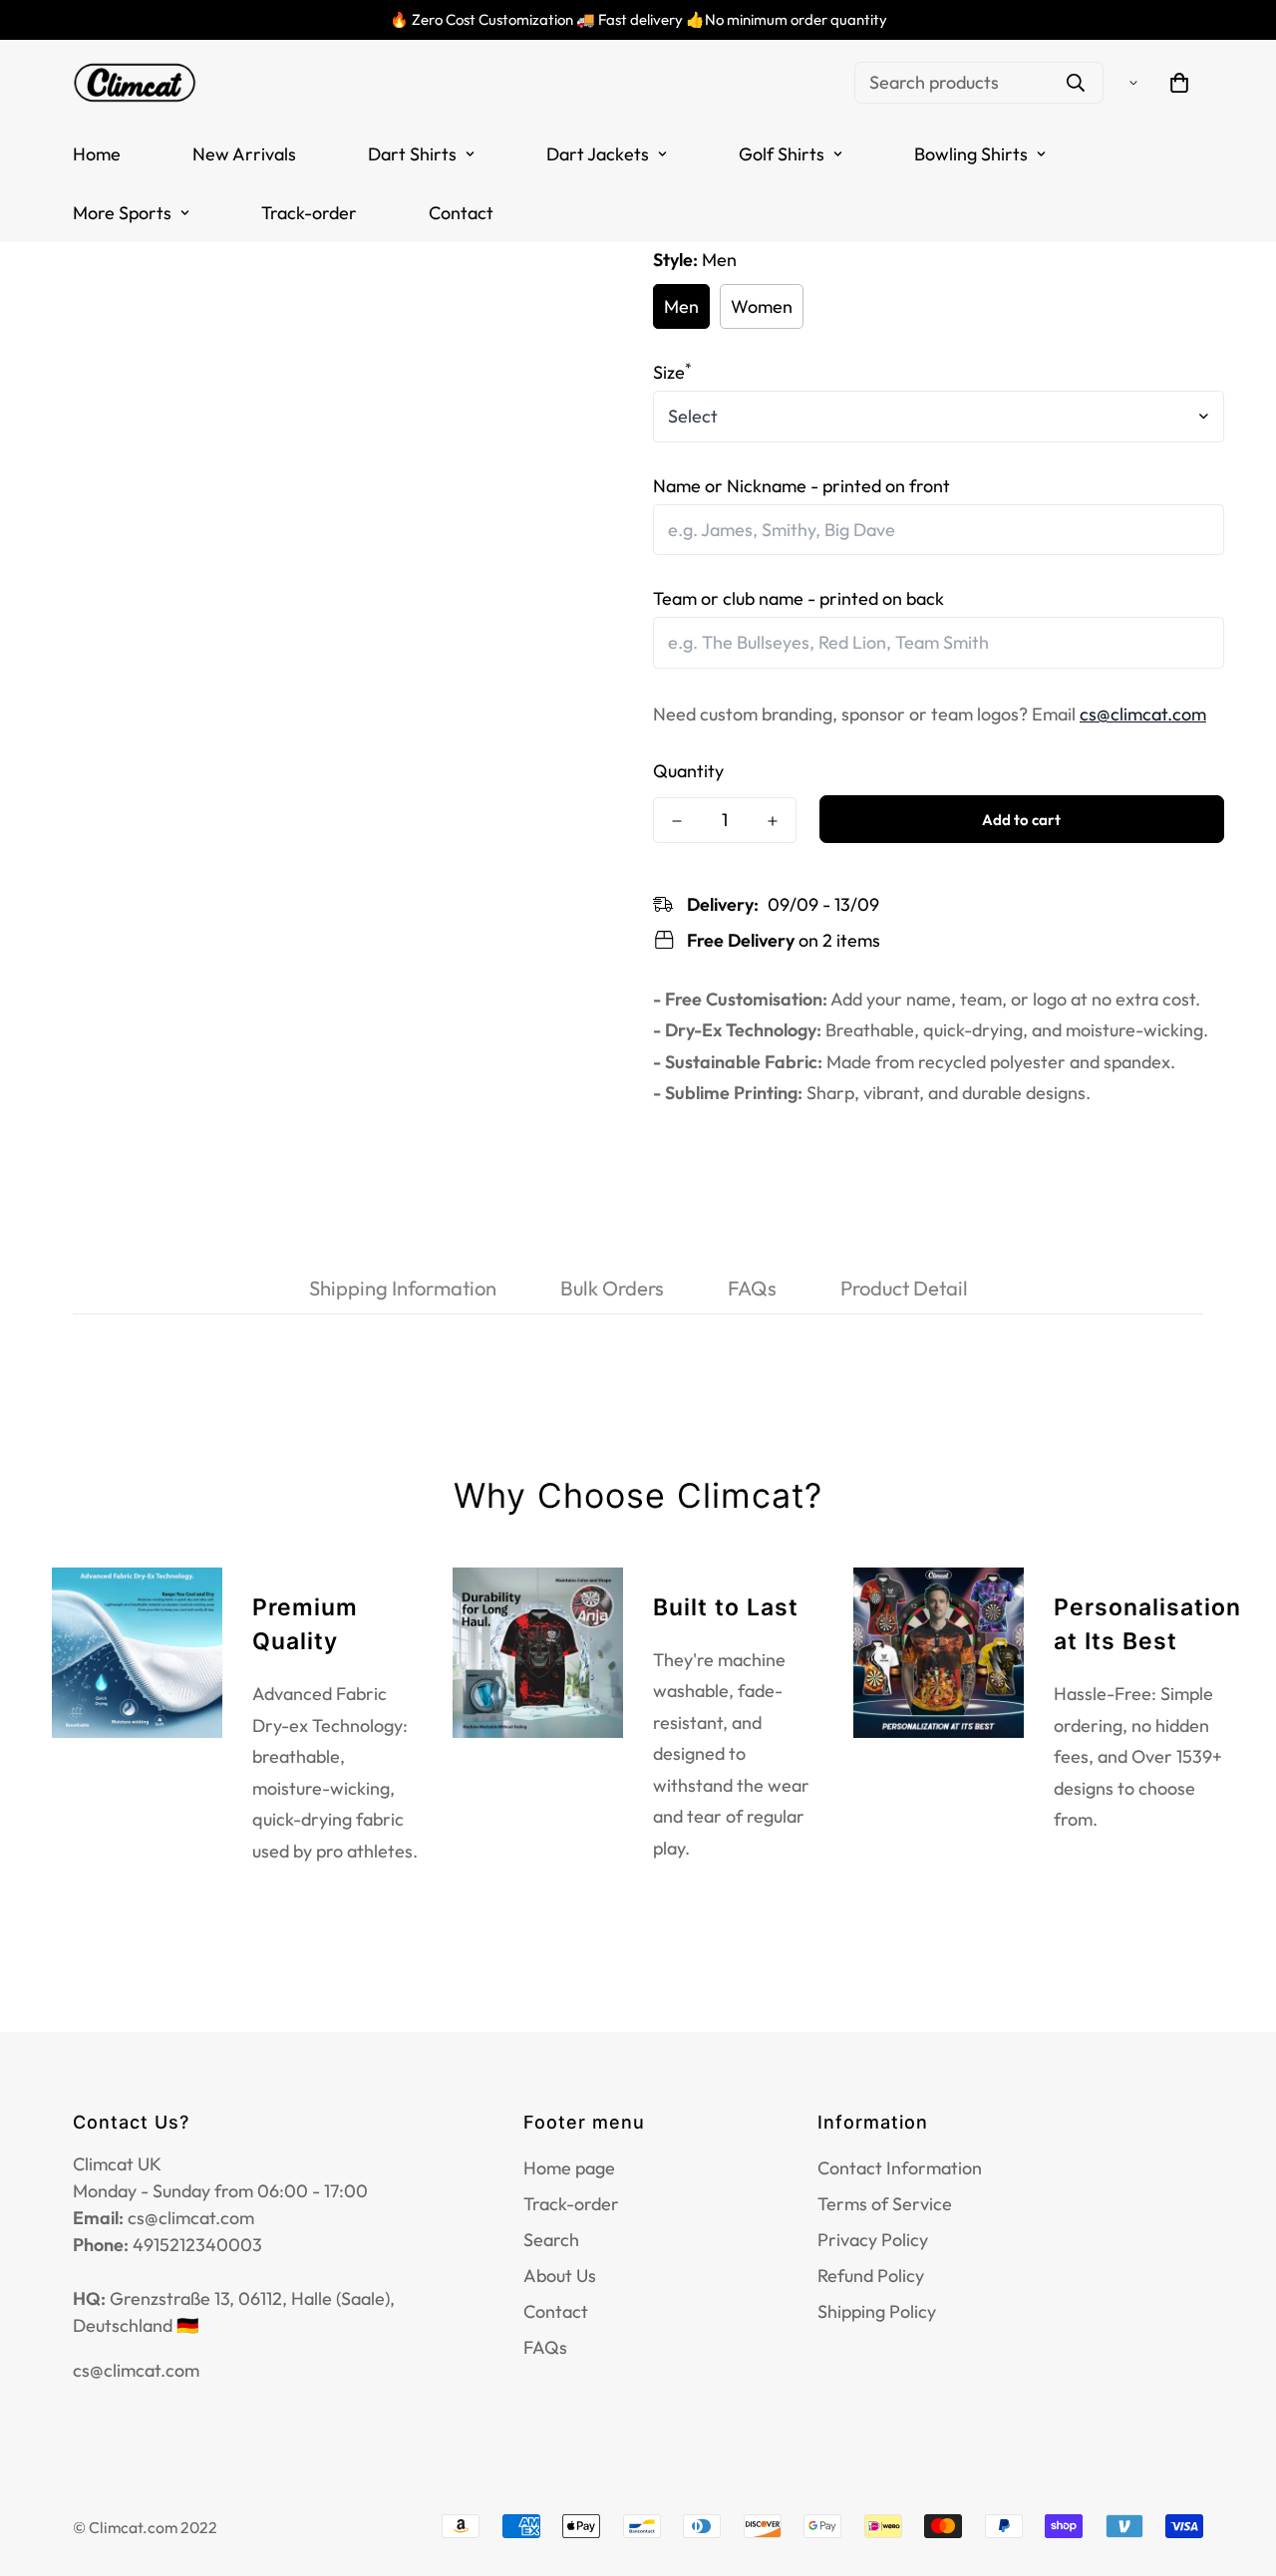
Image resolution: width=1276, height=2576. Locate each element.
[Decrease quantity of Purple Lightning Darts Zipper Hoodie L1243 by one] (677, 821)
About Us (560, 2276)
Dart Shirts (412, 154)
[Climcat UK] (135, 82)
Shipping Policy (877, 2311)
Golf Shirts (782, 154)
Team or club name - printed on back (798, 598)
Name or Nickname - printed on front (801, 486)
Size (672, 372)
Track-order (309, 213)
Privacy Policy (873, 2240)
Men (681, 306)
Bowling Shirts (971, 154)
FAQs (545, 2347)
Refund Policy (871, 2276)
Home (97, 154)
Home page (569, 2168)
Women (762, 306)
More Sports (122, 213)
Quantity (688, 771)
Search (551, 2240)
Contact (461, 213)
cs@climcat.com (1143, 714)
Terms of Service (885, 2204)
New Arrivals (244, 154)
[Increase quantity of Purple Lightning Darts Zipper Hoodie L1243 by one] (773, 821)
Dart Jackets (598, 154)
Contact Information (900, 2168)
